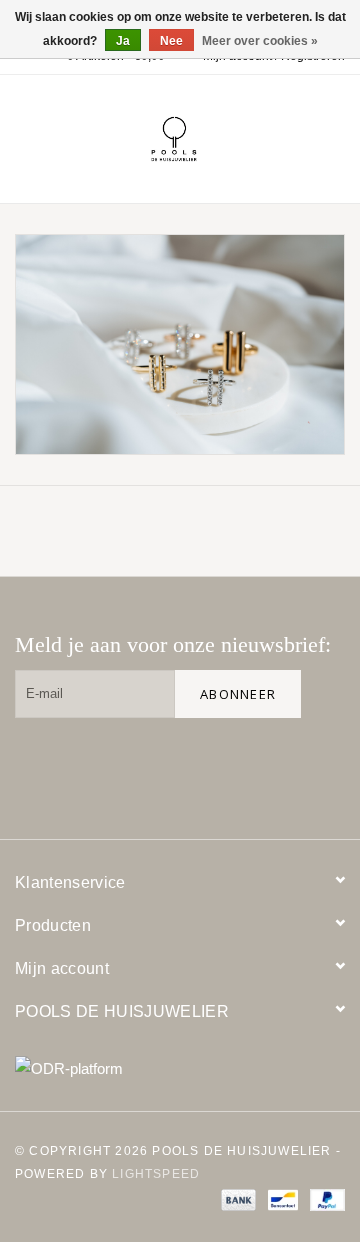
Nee (171, 41)
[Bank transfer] (236, 1199)
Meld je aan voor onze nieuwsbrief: (173, 644)
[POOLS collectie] (180, 344)
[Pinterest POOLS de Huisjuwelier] (257, 767)
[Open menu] (24, 135)
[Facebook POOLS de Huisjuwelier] (193, 767)
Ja (123, 41)
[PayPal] (324, 1199)
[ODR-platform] (180, 1068)
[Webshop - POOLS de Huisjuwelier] (204, 138)
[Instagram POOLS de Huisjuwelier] (321, 767)
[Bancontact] (281, 1199)
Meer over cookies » (260, 41)
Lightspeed (156, 1174)
